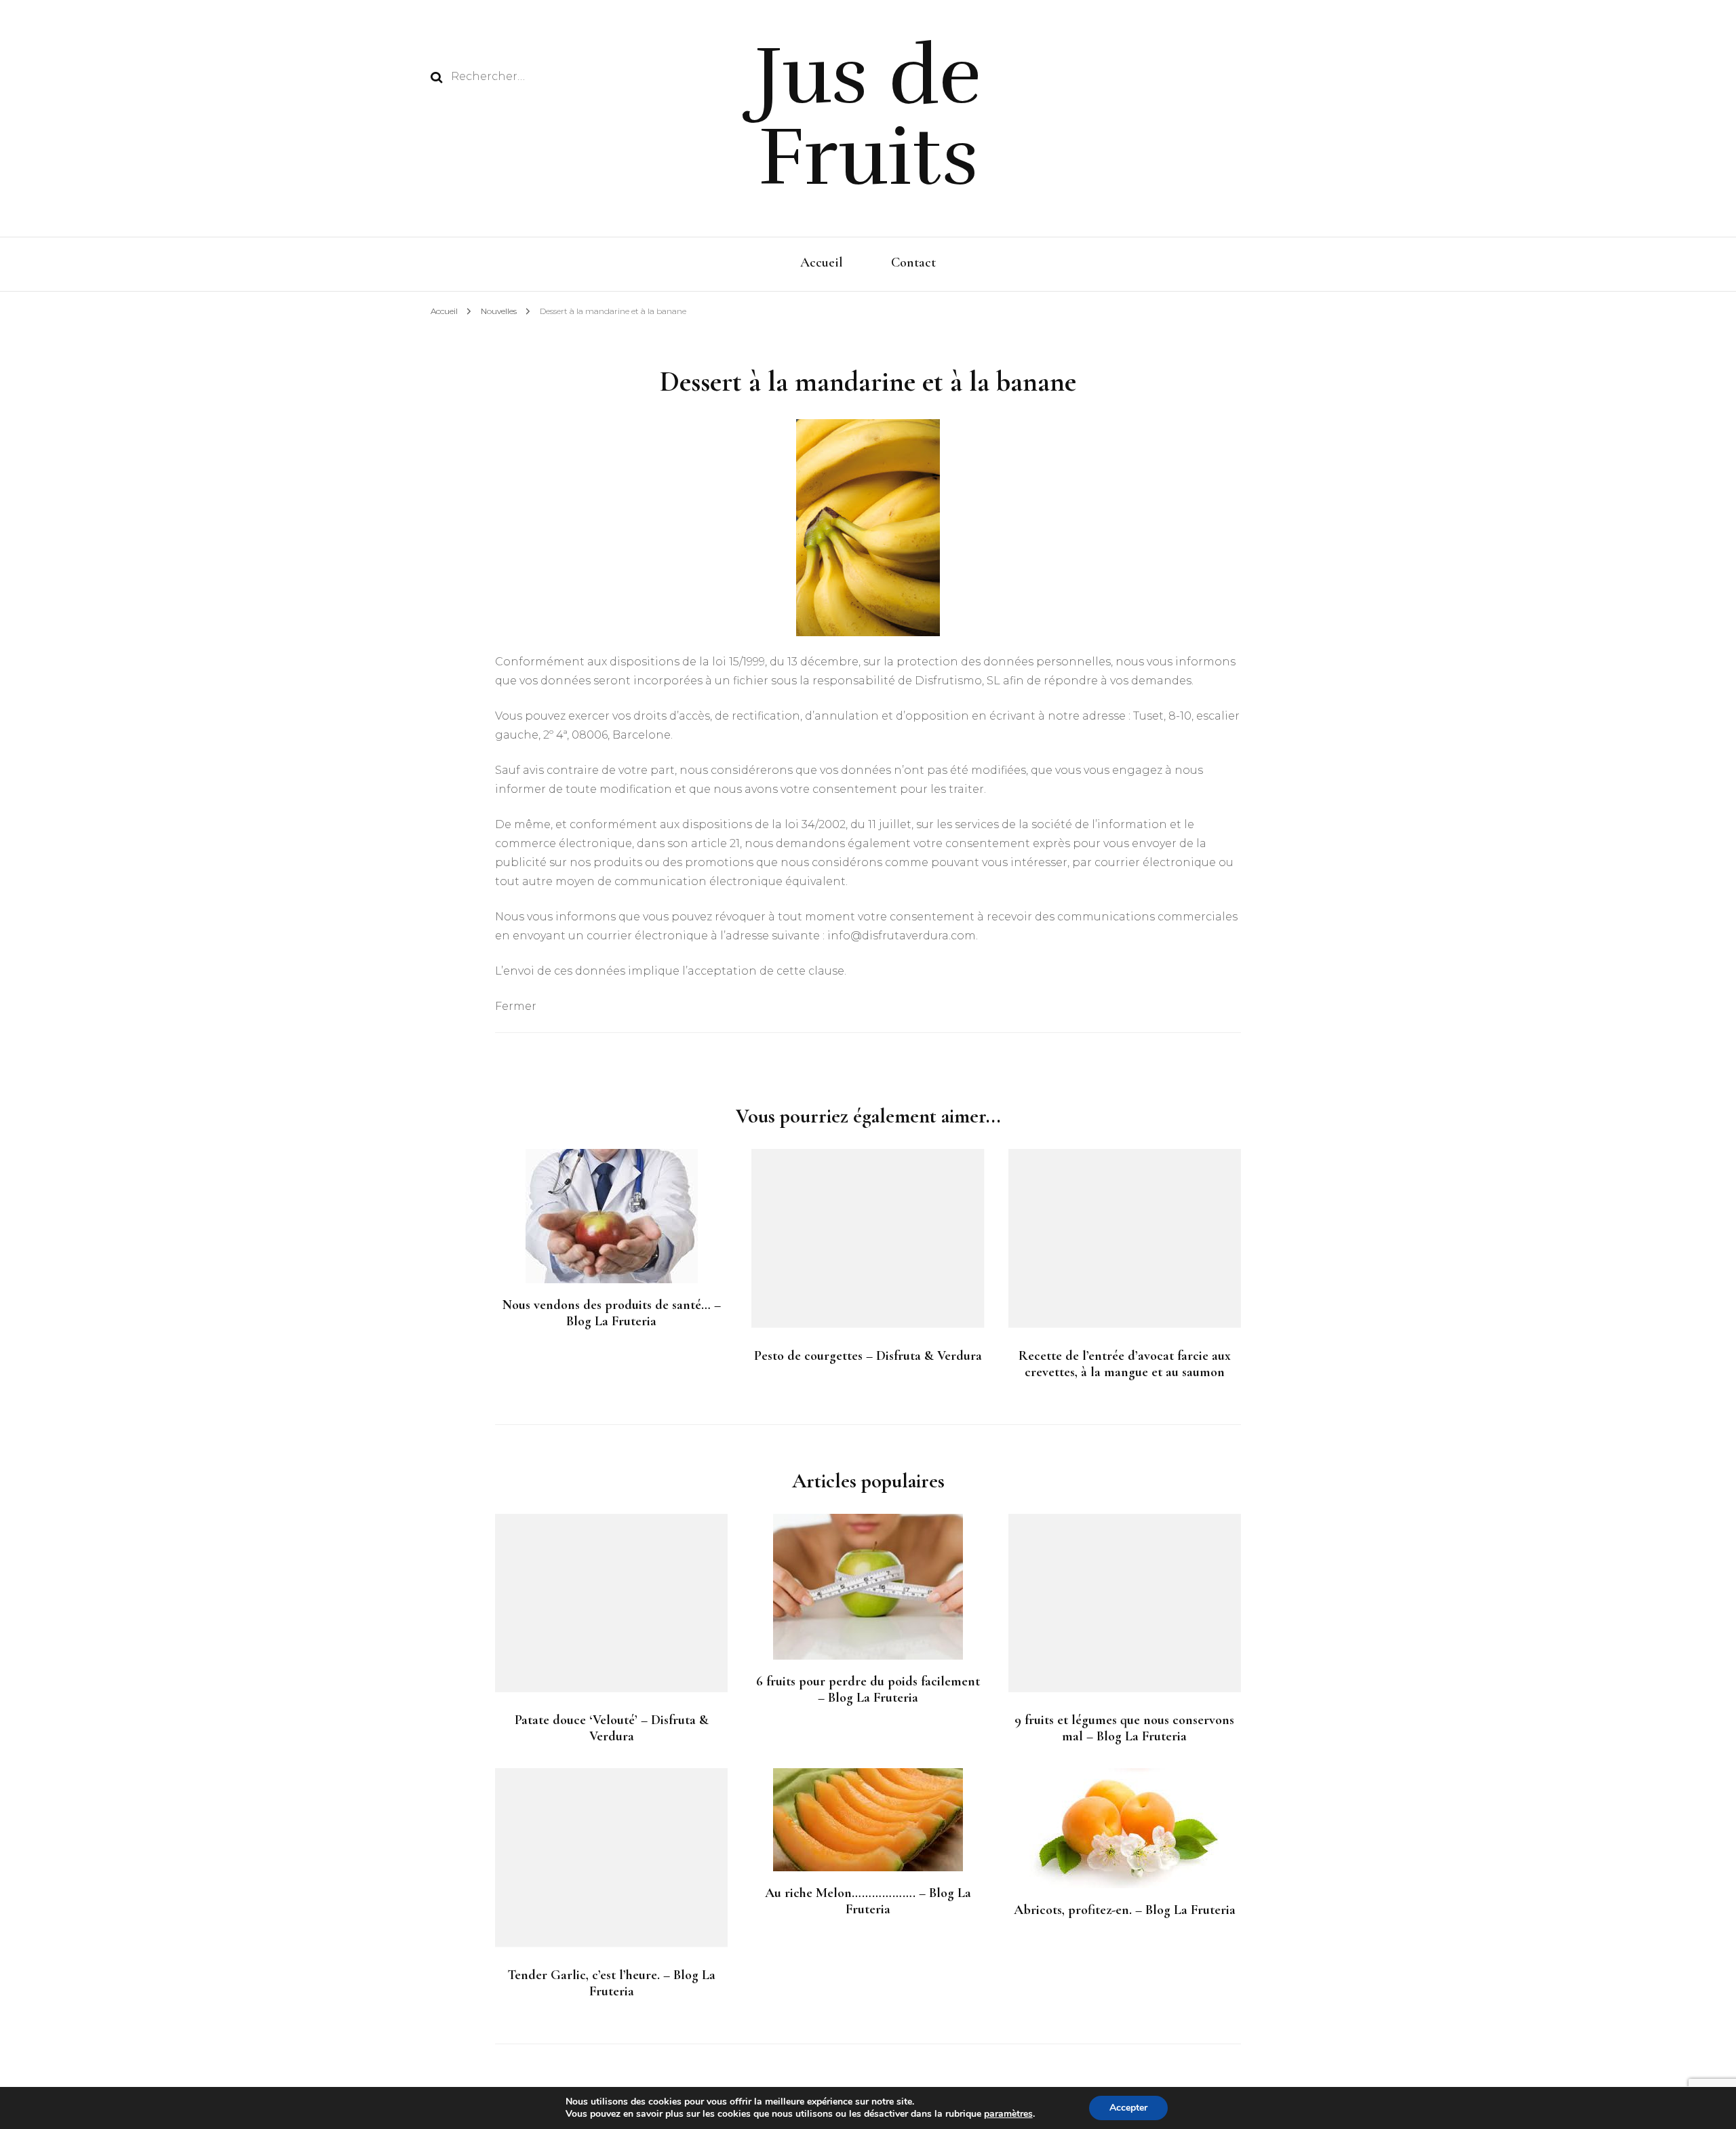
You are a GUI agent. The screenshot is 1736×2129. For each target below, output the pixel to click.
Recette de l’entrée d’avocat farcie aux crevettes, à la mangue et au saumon (1125, 1364)
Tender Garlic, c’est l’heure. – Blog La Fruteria (611, 1983)
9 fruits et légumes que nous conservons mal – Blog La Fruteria (1124, 1728)
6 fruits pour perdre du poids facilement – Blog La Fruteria (868, 1689)
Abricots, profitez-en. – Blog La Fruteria (1125, 1910)
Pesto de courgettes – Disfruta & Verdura (868, 1356)
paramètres (1008, 2114)
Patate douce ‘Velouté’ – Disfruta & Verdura (612, 1728)
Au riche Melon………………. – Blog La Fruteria (868, 1901)
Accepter (1128, 2108)
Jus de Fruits (868, 117)
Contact (913, 262)
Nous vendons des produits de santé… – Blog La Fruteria (612, 1313)
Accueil (822, 262)
